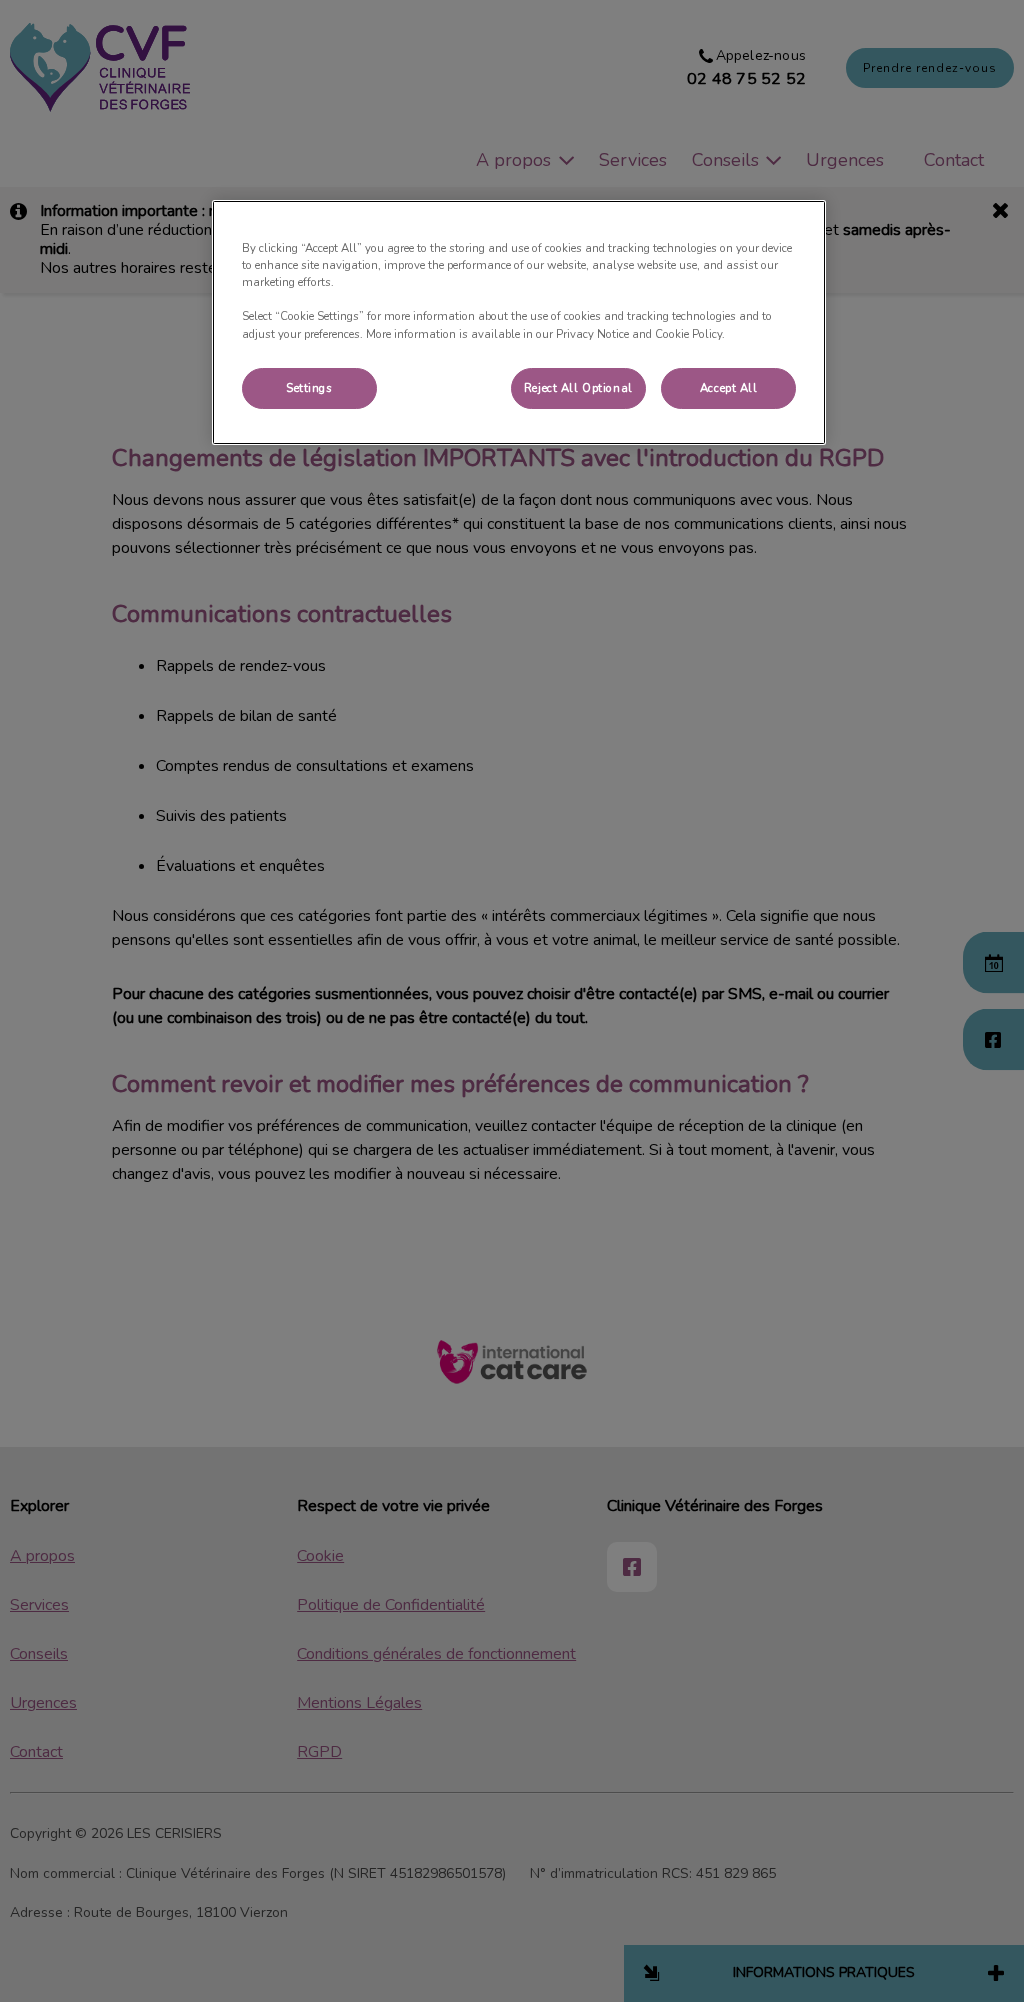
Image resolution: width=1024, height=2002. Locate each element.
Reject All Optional (578, 388)
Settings (309, 388)
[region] (519, 322)
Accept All (729, 388)
